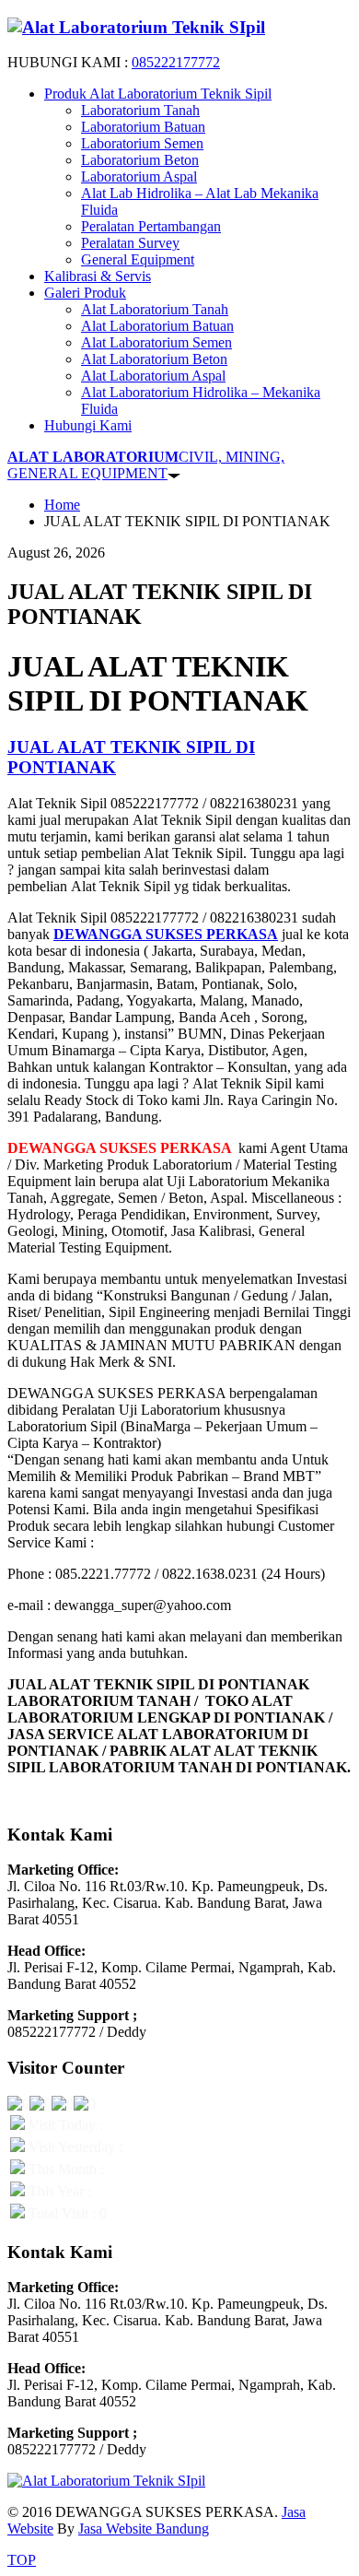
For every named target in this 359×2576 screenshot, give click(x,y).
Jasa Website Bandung (144, 2529)
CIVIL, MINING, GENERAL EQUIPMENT (146, 465)
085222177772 (176, 62)
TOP (22, 2560)
